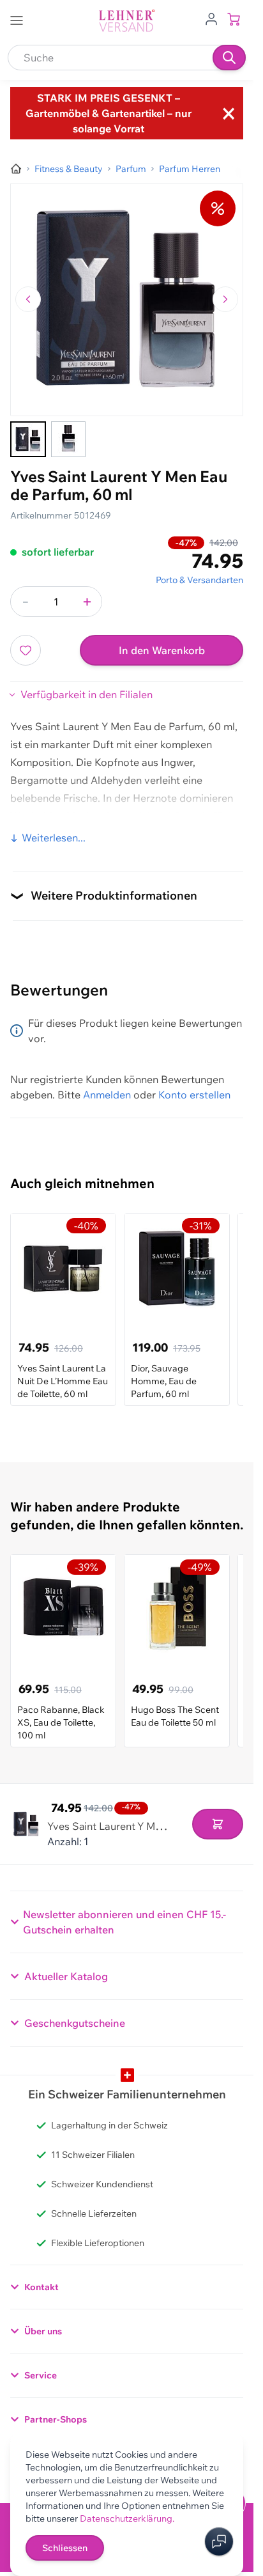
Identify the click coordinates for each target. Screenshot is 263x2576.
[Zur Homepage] (16, 169)
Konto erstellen (194, 1095)
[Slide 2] (68, 439)
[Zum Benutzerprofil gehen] (211, 18)
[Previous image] (28, 299)
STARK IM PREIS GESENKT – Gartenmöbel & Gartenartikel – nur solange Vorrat (109, 113)
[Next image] (225, 299)
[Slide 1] (28, 439)
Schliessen (65, 2548)
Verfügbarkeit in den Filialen (86, 694)
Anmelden (107, 1095)
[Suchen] (229, 58)
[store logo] (127, 21)
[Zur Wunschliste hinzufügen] (26, 650)
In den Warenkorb (162, 650)
